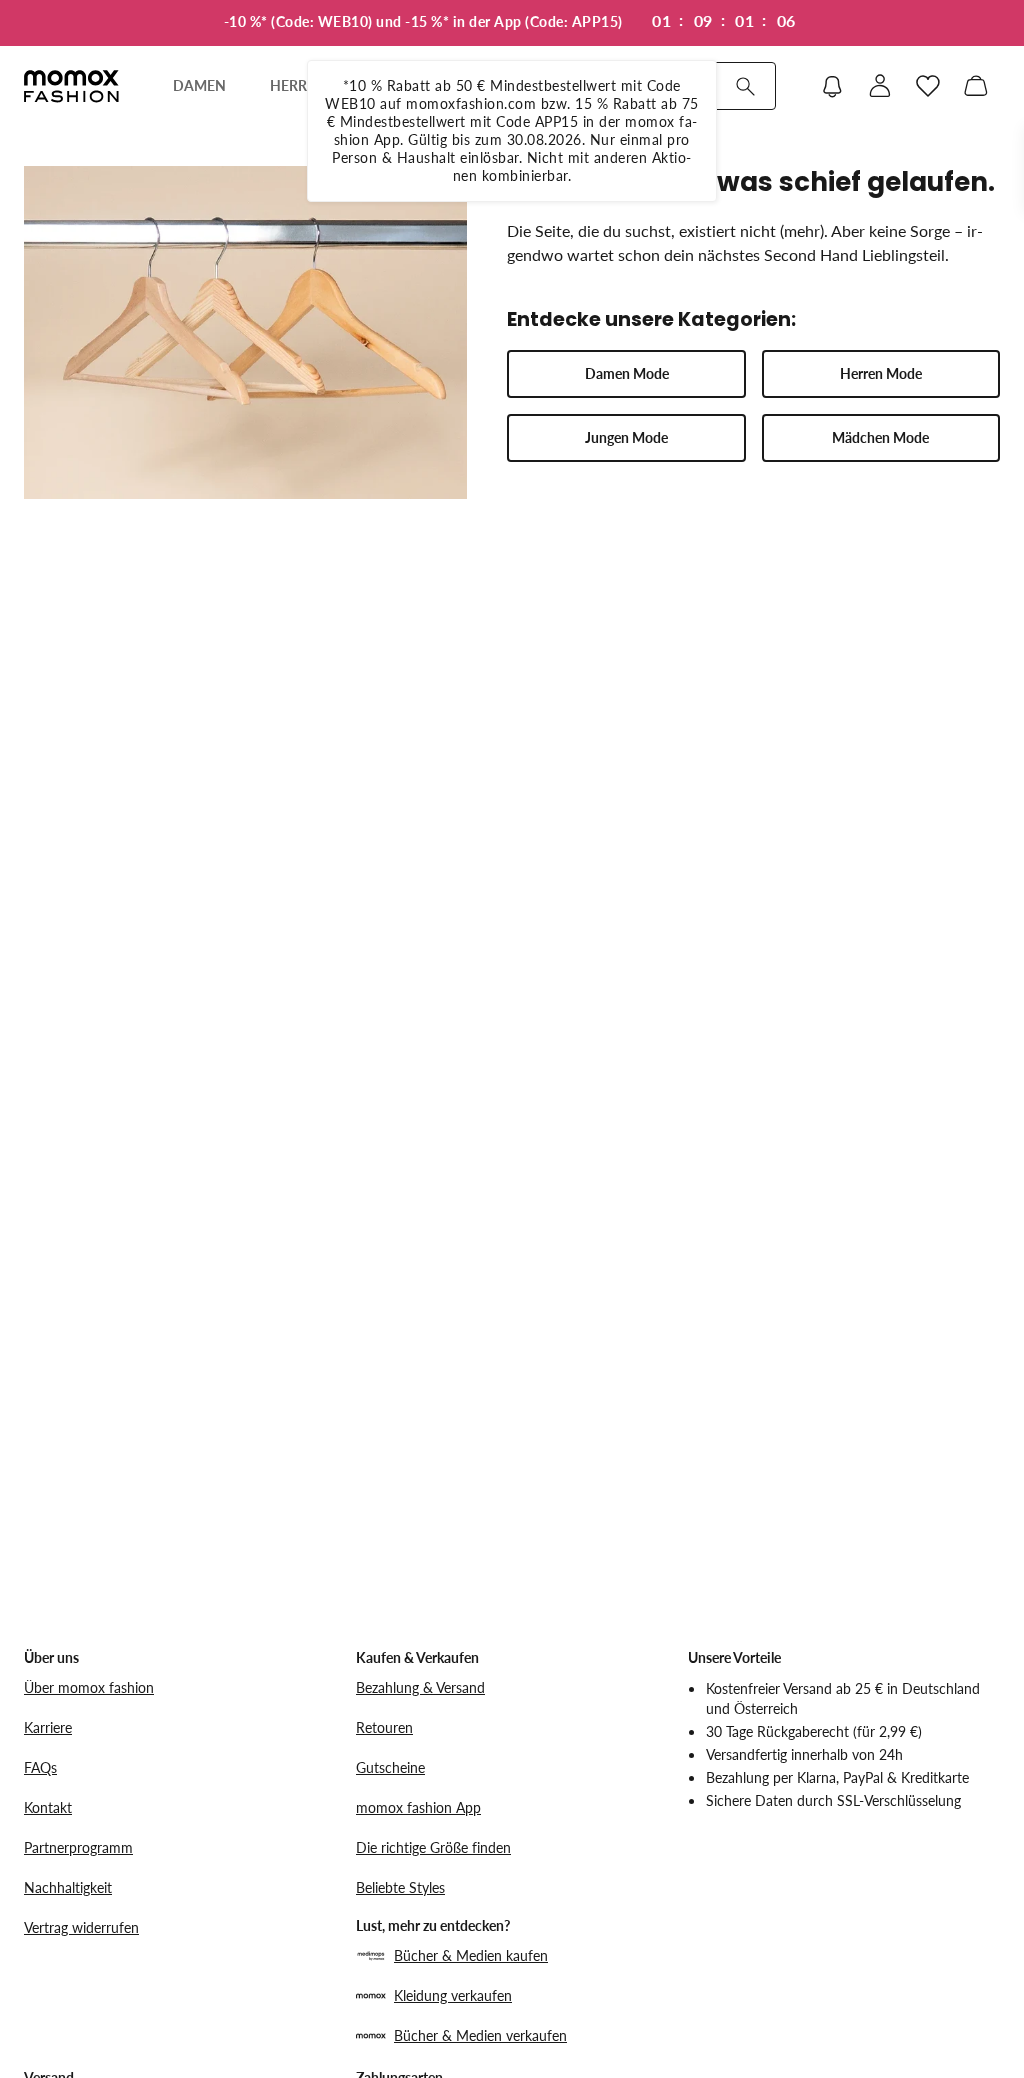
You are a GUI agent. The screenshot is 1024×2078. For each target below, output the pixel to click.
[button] (626, 374)
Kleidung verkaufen (453, 1995)
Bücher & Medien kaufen (471, 1955)
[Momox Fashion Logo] (71, 86)
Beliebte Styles (400, 1887)
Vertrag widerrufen (81, 1927)
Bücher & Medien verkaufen (480, 2035)
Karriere (48, 1727)
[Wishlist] (928, 86)
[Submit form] (745, 86)
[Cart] (976, 86)
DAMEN (199, 85)
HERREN (298, 85)
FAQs (40, 1767)
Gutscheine (390, 1767)
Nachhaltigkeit (68, 1887)
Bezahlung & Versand (420, 1687)
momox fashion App (418, 1807)
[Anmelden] (880, 86)
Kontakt (48, 1807)
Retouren (384, 1727)
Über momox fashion (89, 1687)
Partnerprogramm (78, 1847)
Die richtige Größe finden (433, 1847)
